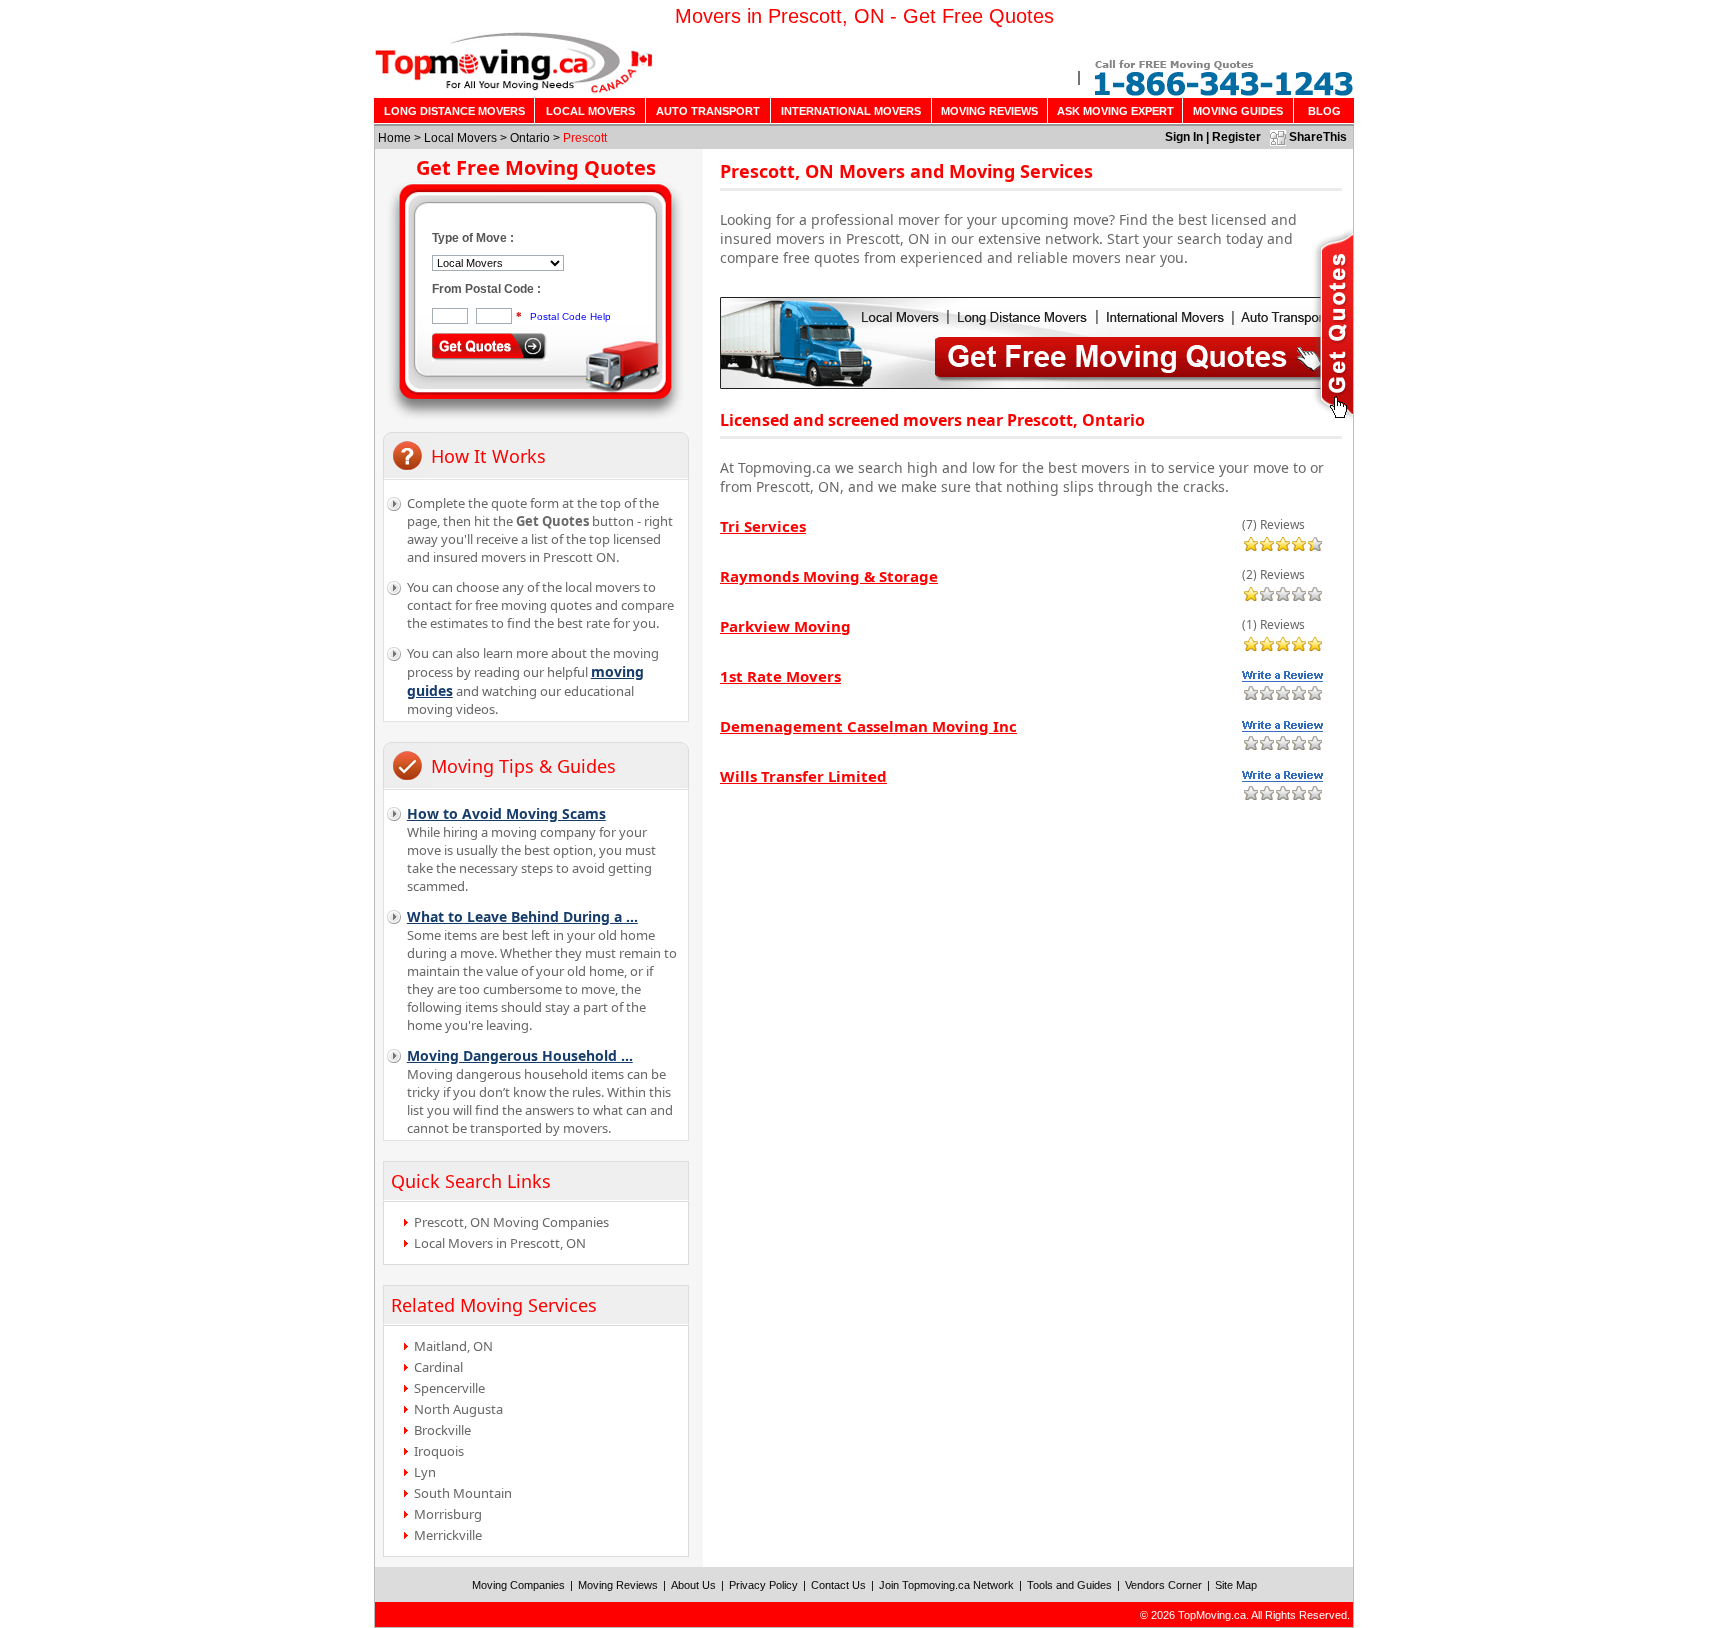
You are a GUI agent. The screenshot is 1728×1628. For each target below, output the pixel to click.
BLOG (1324, 111)
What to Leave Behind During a (522, 916)
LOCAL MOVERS (590, 111)
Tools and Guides (1069, 1585)
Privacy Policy (763, 1585)
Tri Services (763, 526)
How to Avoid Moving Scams (506, 813)
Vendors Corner (1163, 1585)
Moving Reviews (618, 1585)
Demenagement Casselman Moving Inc (868, 726)
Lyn (425, 1472)
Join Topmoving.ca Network (946, 1585)
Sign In (1184, 137)
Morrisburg (448, 1514)
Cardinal (438, 1367)
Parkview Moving (785, 626)
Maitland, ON (453, 1346)
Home (394, 138)
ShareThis (1318, 137)
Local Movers (460, 138)
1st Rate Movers (780, 676)
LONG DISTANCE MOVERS (454, 111)
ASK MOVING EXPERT (1115, 111)
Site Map (1236, 1585)
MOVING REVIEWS (989, 111)
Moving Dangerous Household (520, 1055)
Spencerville (449, 1388)
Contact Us (838, 1585)
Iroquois (439, 1451)
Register (1236, 137)
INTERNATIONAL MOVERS (851, 111)
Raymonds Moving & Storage (829, 576)
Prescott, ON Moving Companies (511, 1222)
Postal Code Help (570, 316)
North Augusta (458, 1409)
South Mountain (463, 1493)
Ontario (530, 138)
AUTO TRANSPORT (708, 111)
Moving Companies (518, 1585)
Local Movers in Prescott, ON (500, 1243)
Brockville (442, 1430)
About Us (693, 1585)
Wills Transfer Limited (803, 776)
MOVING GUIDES (1238, 111)
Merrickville (448, 1535)
